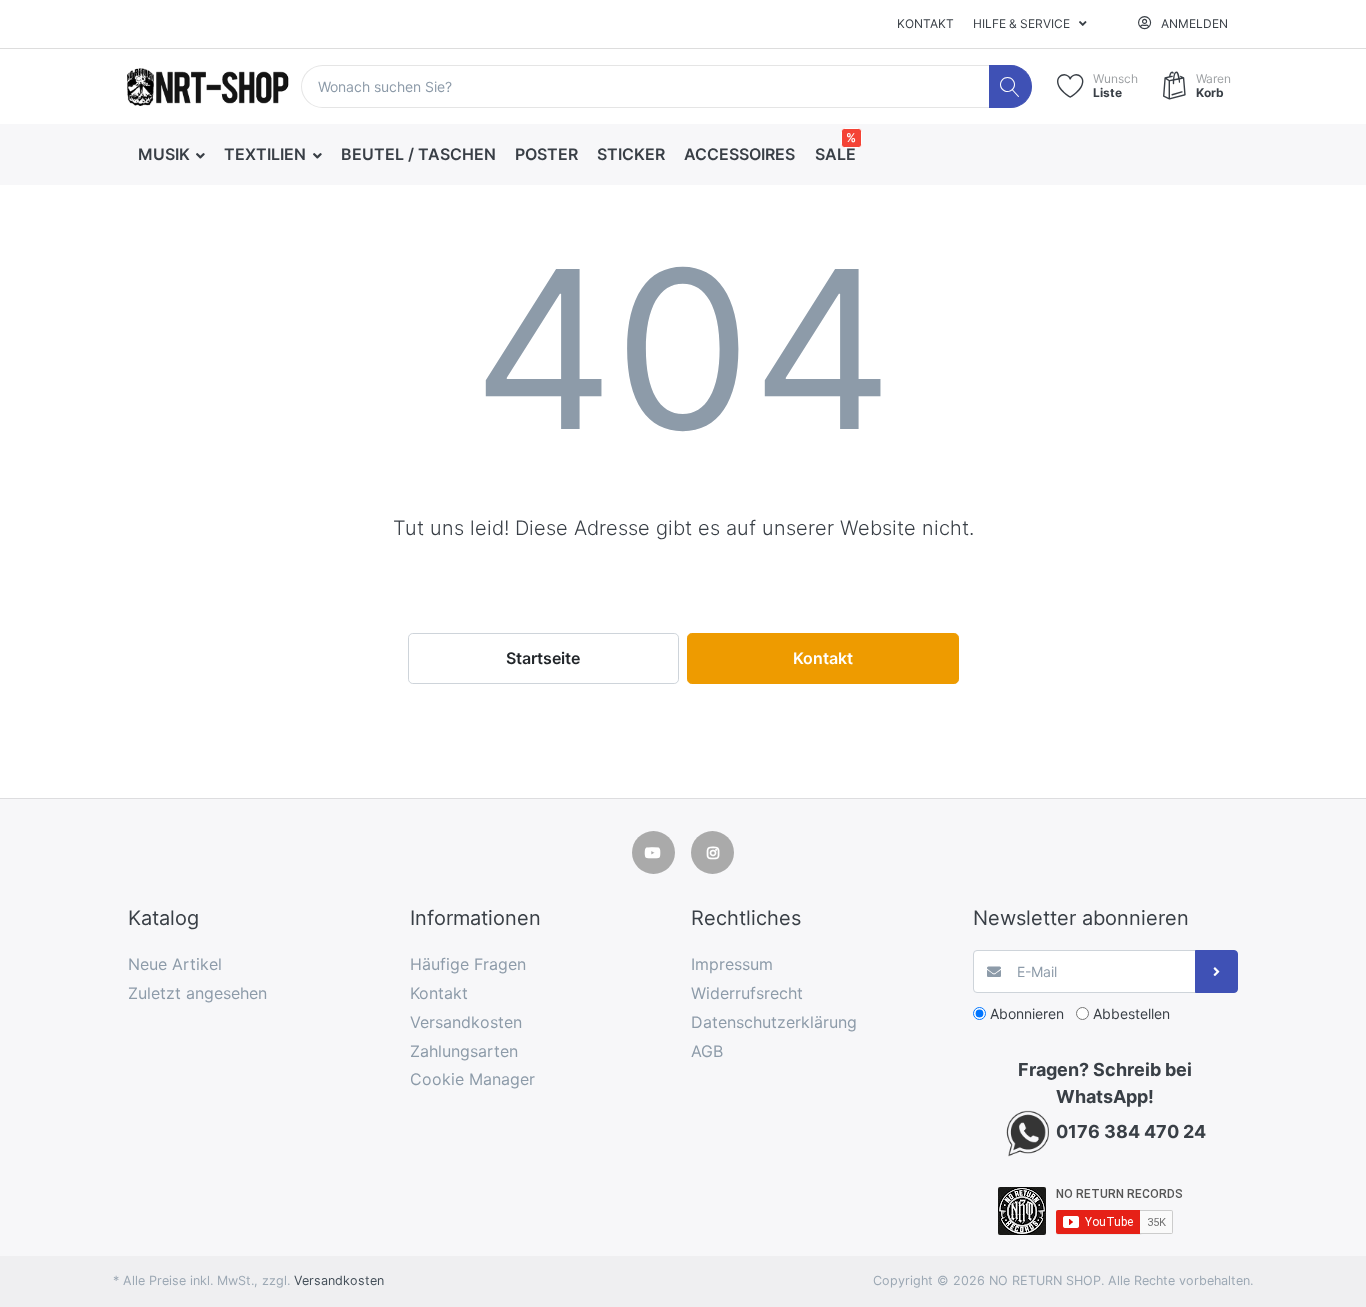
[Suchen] (1010, 86)
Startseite (543, 658)
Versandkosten (339, 1280)
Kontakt (925, 23)
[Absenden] (1216, 971)
